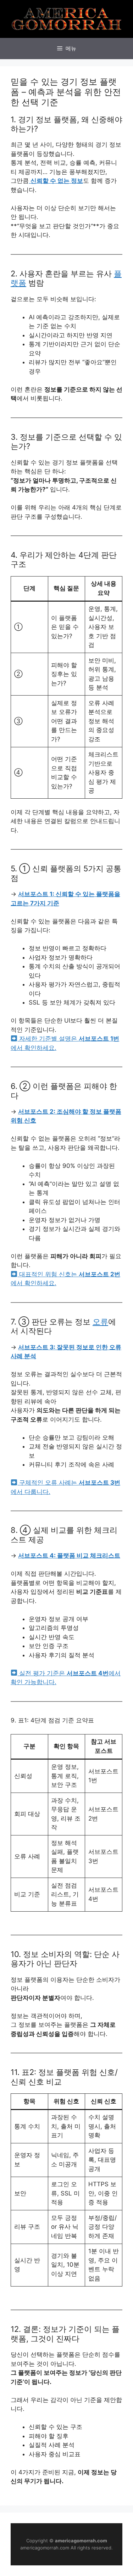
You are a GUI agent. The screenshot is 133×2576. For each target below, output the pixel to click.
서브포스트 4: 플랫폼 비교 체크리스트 (69, 1556)
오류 (100, 1322)
